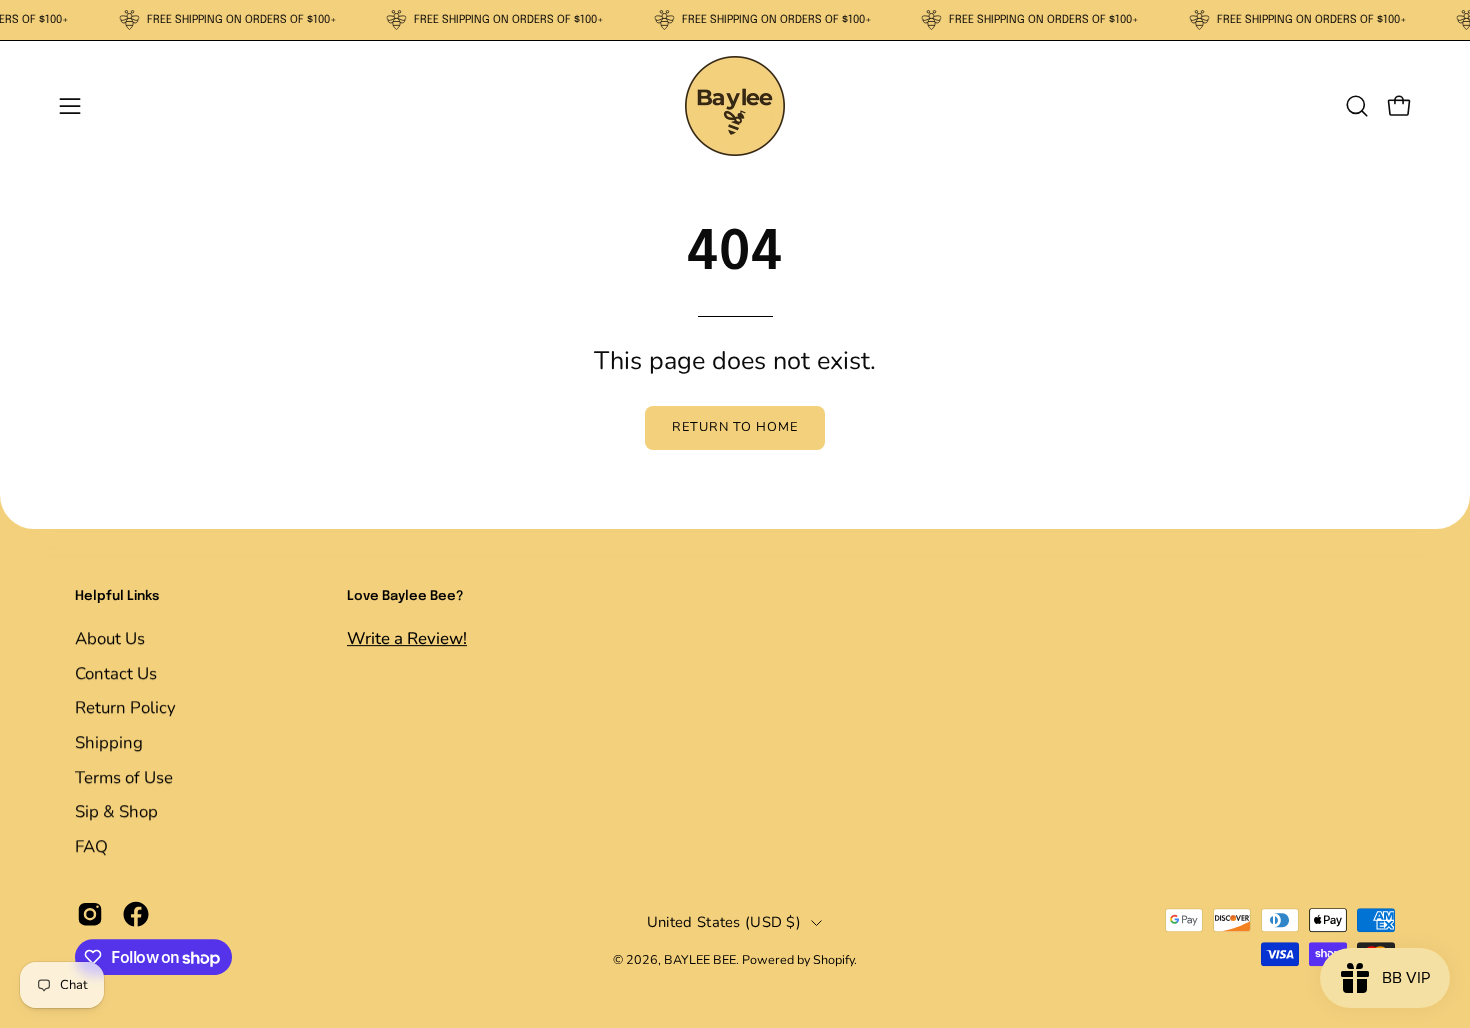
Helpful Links (117, 596)
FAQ (91, 845)
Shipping (109, 742)
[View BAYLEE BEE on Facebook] (136, 915)
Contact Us (116, 672)
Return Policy (125, 707)
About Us (110, 638)
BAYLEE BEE (700, 959)
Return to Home (734, 427)
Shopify (833, 959)
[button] (1357, 106)
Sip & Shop (116, 811)
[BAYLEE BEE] (735, 106)
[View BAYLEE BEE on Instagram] (90, 915)
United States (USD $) (724, 922)
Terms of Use (124, 776)
